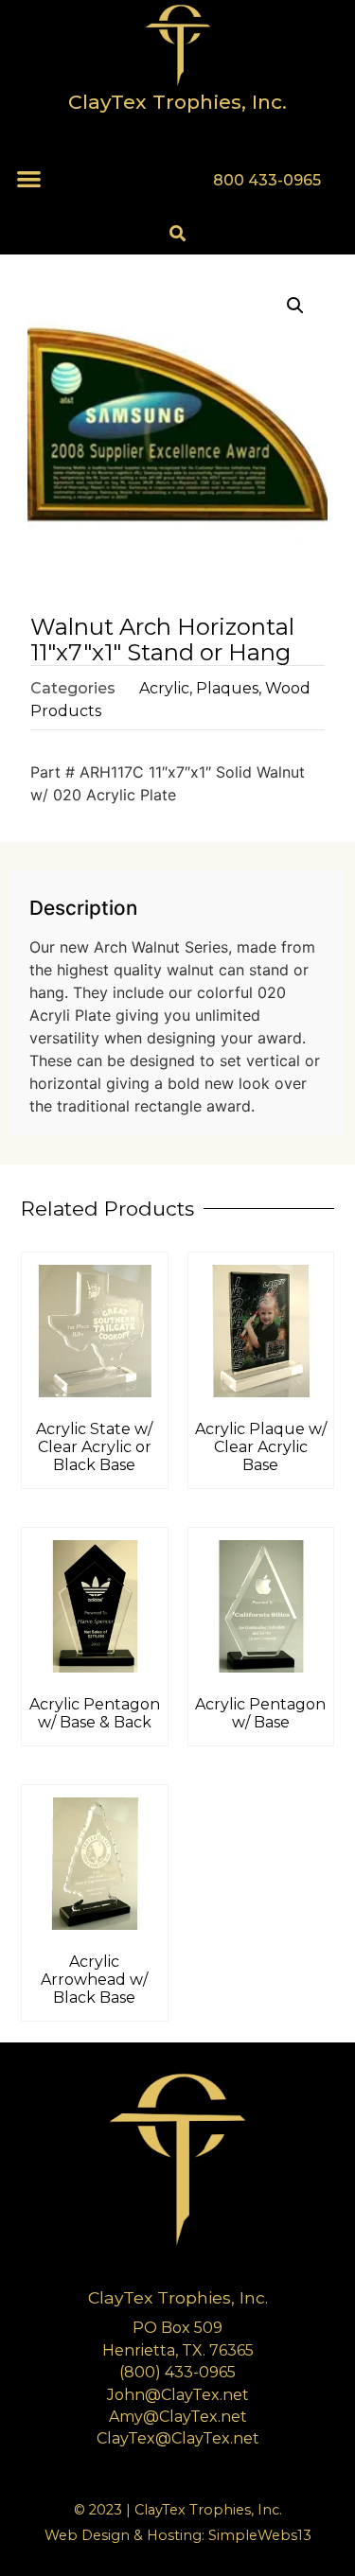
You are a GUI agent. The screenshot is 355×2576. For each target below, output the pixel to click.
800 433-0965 (267, 180)
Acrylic (164, 688)
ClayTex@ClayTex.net (178, 2438)
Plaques (227, 688)
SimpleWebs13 (260, 2535)
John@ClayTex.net (178, 2395)
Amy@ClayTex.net (178, 2417)
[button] (29, 178)
